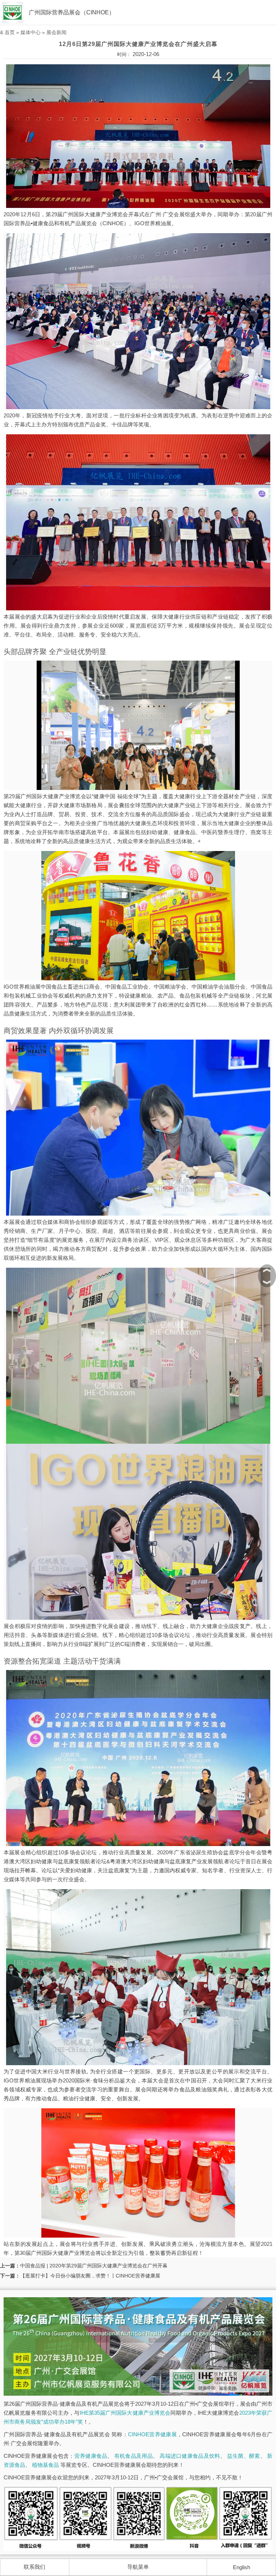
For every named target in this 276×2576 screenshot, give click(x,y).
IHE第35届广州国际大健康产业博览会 (125, 2413)
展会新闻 (56, 32)
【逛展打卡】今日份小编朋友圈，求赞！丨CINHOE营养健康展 (90, 2276)
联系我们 (34, 2567)
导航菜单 (138, 2567)
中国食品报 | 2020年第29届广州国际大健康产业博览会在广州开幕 (94, 2266)
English (241, 2567)
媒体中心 (31, 32)
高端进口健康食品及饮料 (190, 2456)
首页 (10, 32)
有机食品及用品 (134, 2456)
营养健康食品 (91, 2456)
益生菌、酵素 (244, 2456)
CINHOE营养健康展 (152, 2434)
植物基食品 (45, 2465)
